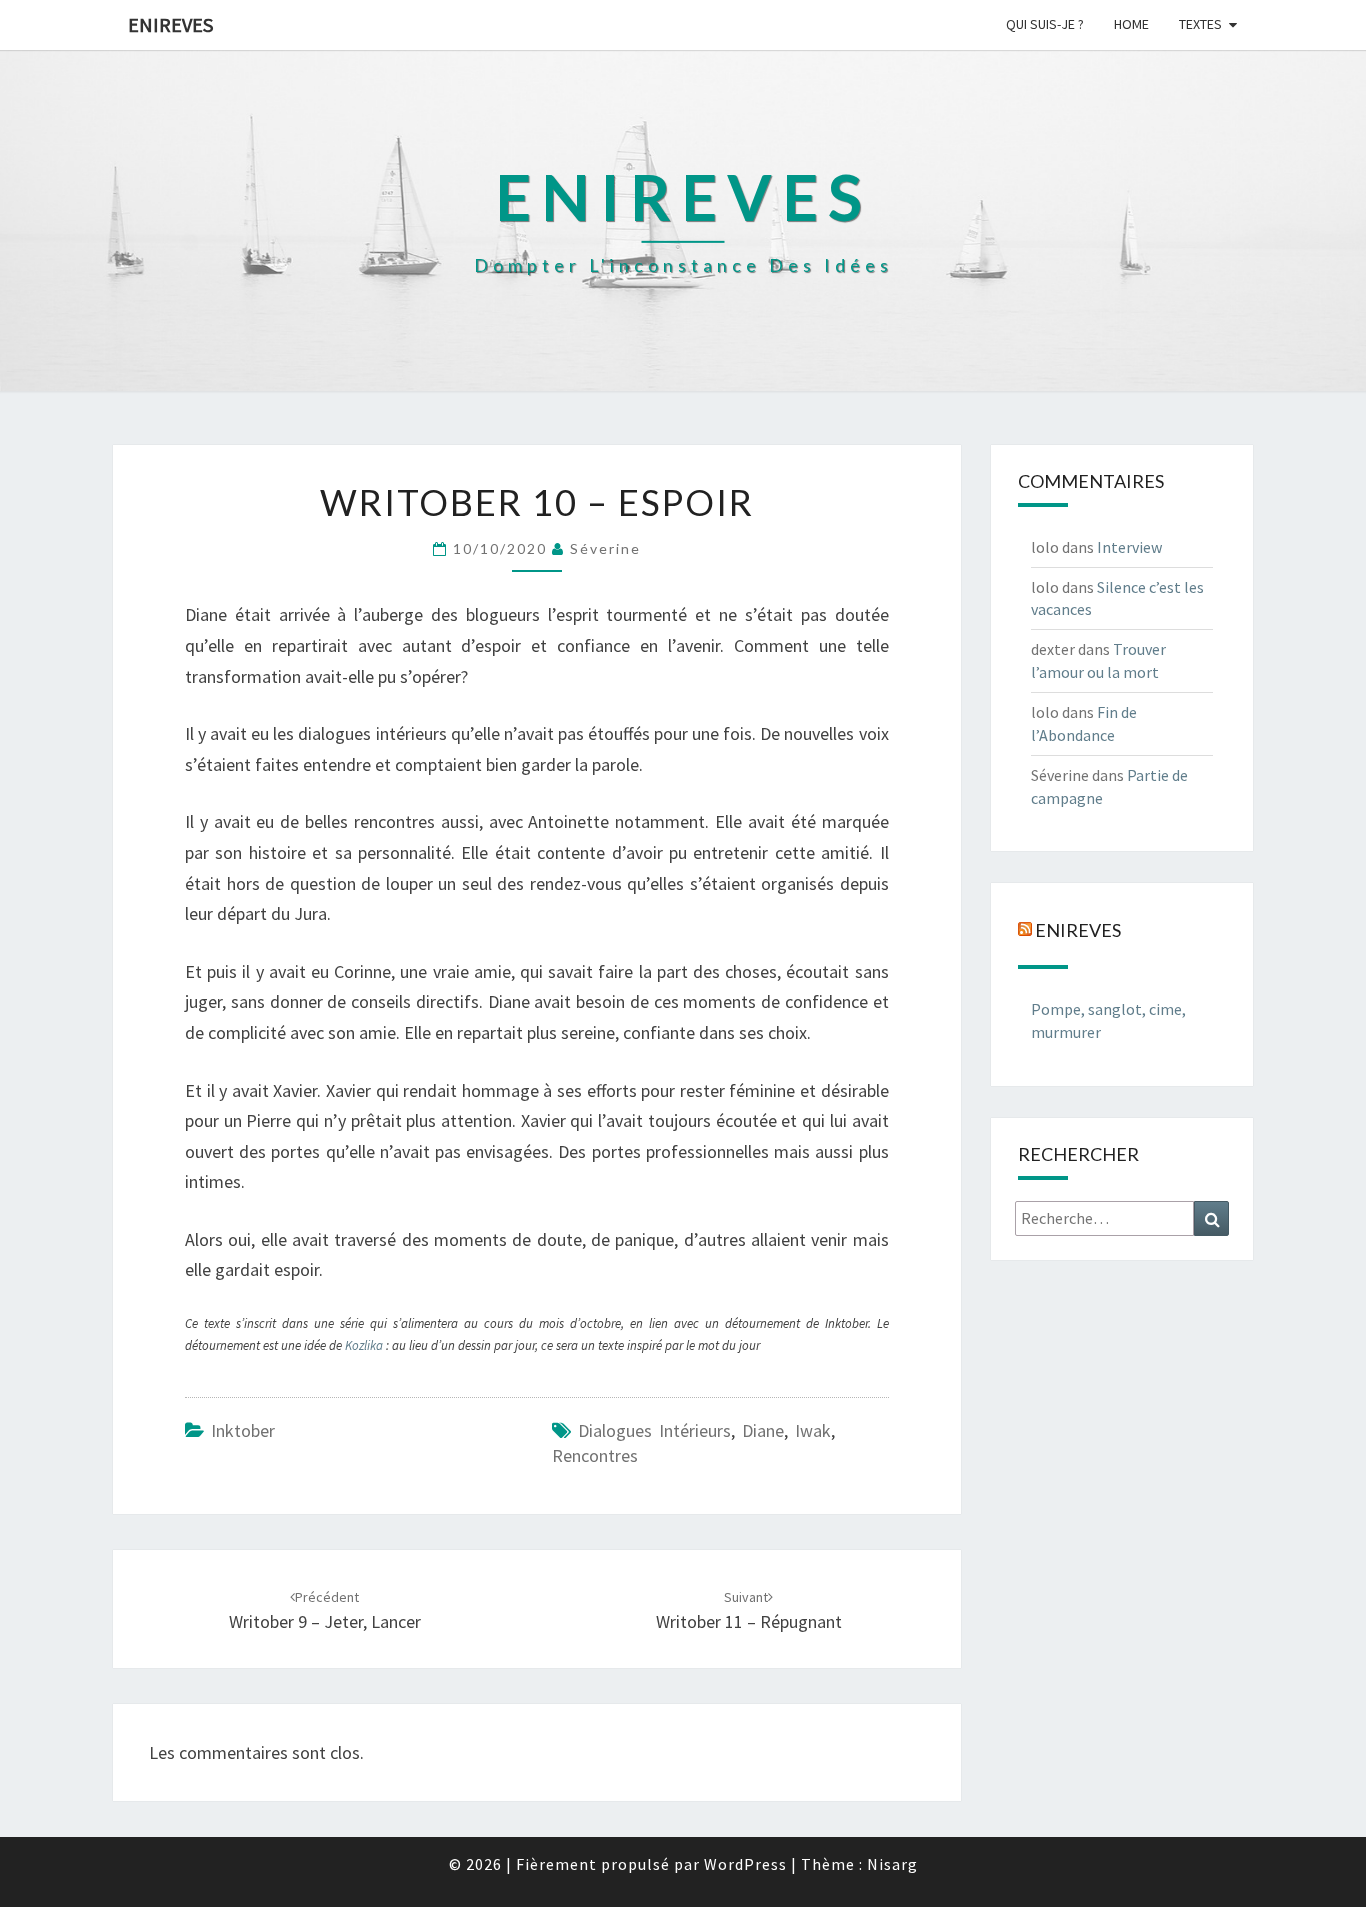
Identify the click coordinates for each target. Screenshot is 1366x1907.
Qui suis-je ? (1045, 24)
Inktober (243, 1430)
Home (1131, 24)
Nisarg (892, 1864)
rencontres (595, 1455)
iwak (813, 1430)
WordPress (745, 1864)
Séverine (605, 548)
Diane (763, 1430)
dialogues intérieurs (654, 1430)
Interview (1129, 547)
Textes (1200, 24)
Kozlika (365, 1345)
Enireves (170, 24)
